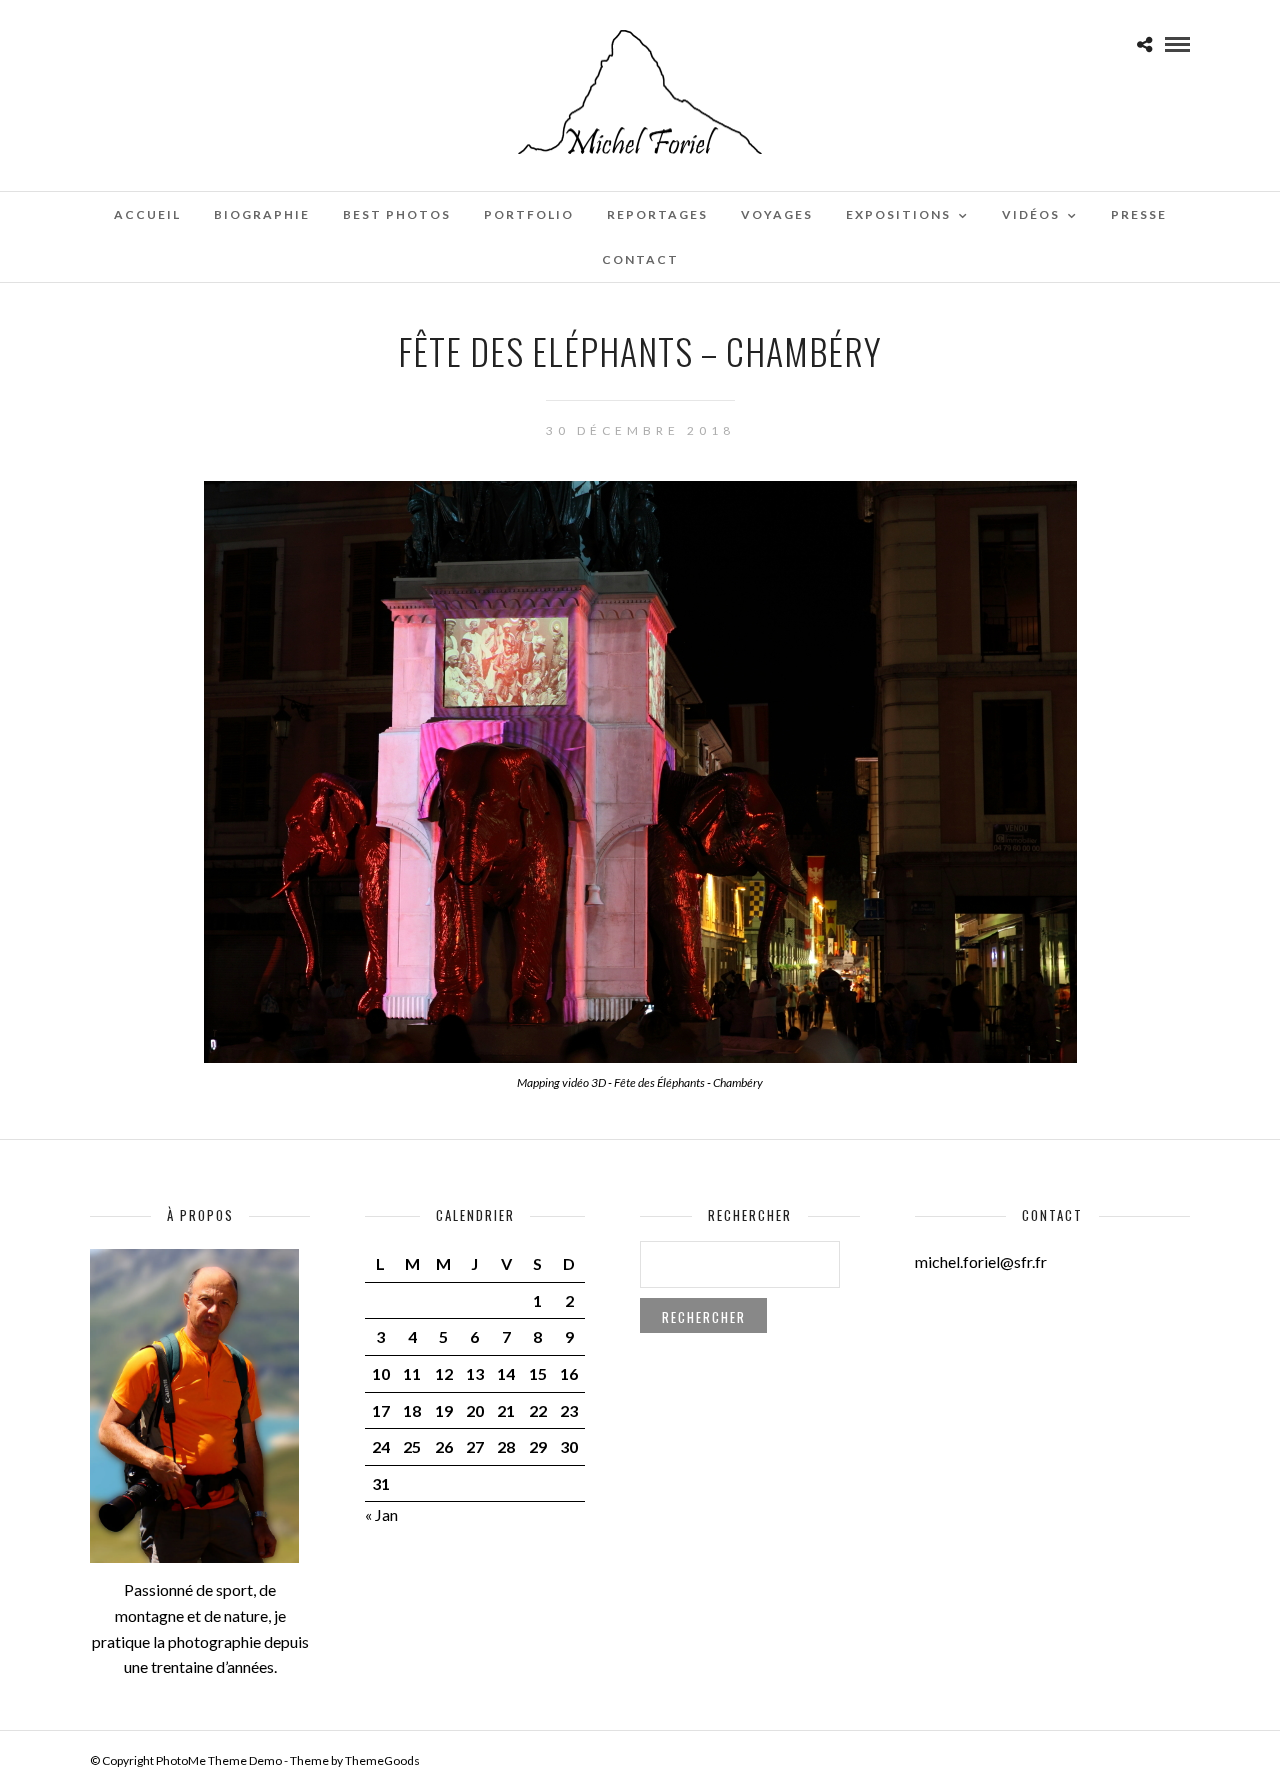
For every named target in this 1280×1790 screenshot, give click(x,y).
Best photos (397, 214)
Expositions (898, 214)
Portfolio (529, 214)
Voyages (777, 214)
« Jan (381, 1514)
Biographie (262, 214)
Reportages (657, 214)
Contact (640, 259)
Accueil (147, 214)
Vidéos (1031, 214)
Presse (1139, 214)
